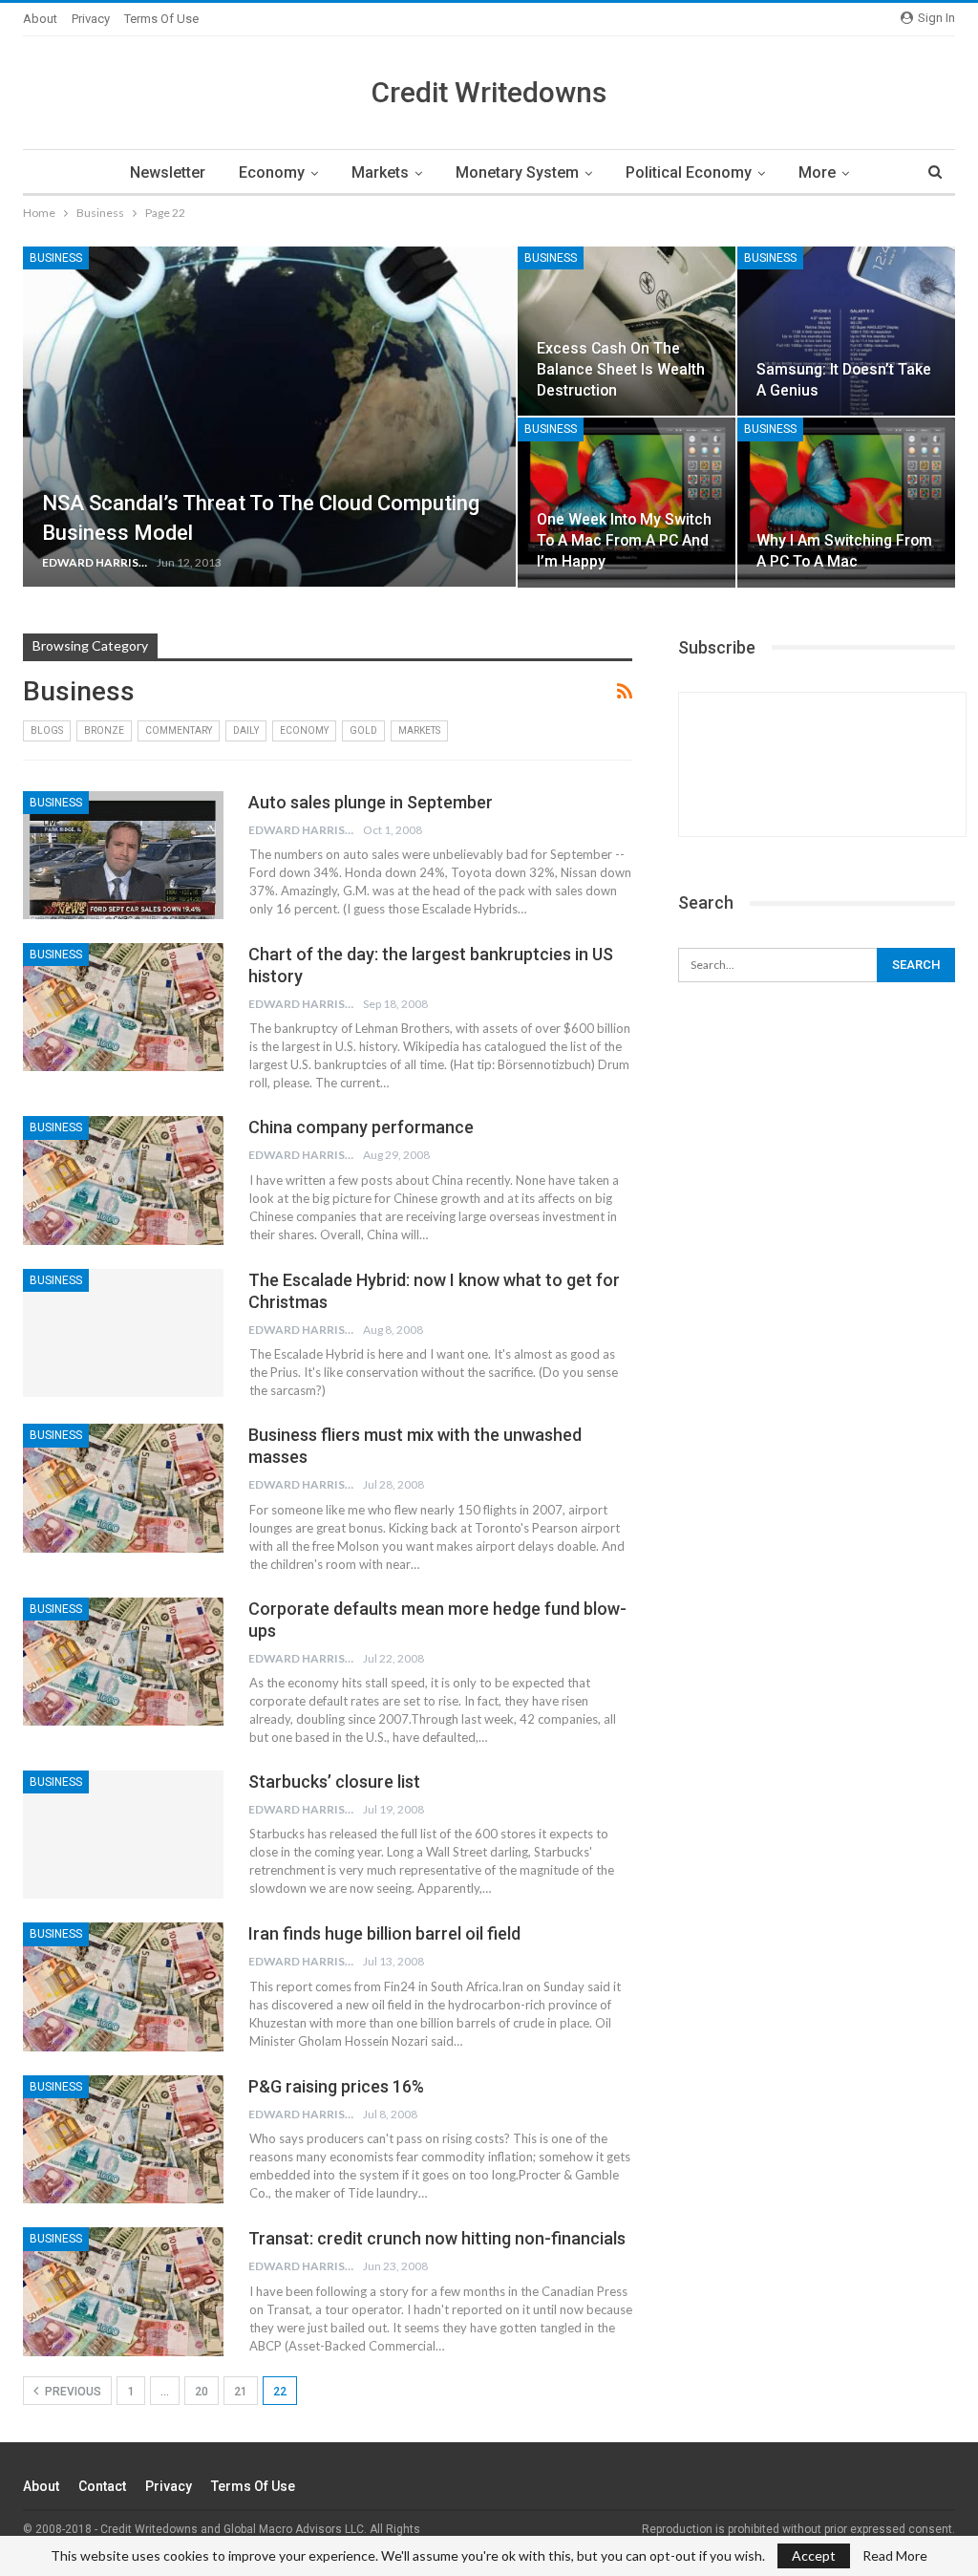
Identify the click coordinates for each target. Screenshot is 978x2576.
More (817, 172)
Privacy (91, 19)
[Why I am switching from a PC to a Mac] (846, 502)
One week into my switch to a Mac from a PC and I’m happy (624, 540)
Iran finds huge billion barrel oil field (384, 1933)
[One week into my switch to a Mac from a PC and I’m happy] (627, 502)
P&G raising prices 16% (336, 2086)
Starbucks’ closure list (334, 1782)
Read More (895, 2556)
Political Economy (689, 172)
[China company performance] (123, 1180)
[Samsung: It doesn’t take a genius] (846, 331)
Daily (246, 730)
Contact (102, 2486)
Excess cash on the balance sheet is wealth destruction (621, 369)
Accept (814, 2555)
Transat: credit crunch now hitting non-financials (437, 2238)
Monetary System (517, 172)
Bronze (104, 730)
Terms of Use (161, 19)
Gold (363, 730)
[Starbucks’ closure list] (123, 1835)
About (40, 19)
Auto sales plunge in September (371, 802)
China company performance (361, 1127)
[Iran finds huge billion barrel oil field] (123, 1986)
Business (56, 258)
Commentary (179, 730)
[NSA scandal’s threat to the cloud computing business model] (269, 417)
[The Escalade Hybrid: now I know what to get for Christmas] (123, 1333)
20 (202, 2392)
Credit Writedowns (489, 92)
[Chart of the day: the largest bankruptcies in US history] (123, 1007)
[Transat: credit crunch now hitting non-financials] (123, 2291)
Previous (72, 2392)
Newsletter (168, 172)
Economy (272, 172)
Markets (380, 172)
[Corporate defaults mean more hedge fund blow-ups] (123, 1662)
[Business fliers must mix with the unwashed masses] (123, 1488)
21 (241, 2392)
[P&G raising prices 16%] (123, 2139)
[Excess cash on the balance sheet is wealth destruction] (627, 331)
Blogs (47, 730)
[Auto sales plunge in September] (123, 855)
